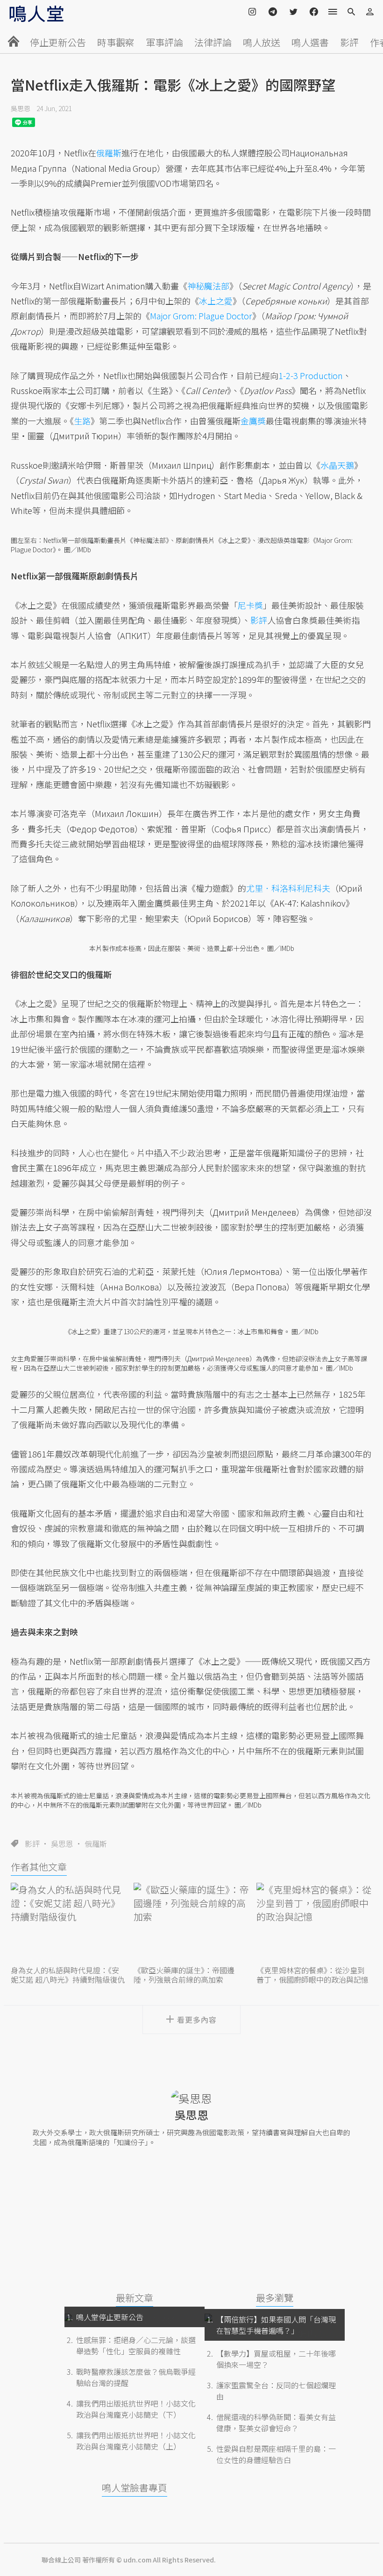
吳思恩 (21, 108)
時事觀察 (116, 42)
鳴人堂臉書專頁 (135, 2488)
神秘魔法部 (208, 286)
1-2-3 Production (311, 375)
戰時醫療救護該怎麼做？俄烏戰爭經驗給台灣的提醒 (136, 2377)
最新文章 (135, 2298)
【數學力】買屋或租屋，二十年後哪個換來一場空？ (276, 2359)
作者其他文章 (39, 1867)
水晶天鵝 (337, 465)
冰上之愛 (216, 301)
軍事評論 (164, 42)
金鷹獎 (253, 421)
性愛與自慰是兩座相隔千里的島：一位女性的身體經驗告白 (276, 2454)
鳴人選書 (310, 42)
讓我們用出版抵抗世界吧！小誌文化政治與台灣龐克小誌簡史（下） (136, 2409)
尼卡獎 (250, 605)
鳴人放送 (262, 42)
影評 (349, 42)
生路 (82, 421)
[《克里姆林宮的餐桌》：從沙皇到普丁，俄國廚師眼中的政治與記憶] (314, 1923)
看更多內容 (197, 2020)
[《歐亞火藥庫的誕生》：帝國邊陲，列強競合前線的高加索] (191, 1923)
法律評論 (213, 42)
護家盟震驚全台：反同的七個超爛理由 (276, 2391)
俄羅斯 (96, 1844)
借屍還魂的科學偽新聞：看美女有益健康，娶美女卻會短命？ (276, 2422)
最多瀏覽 (275, 2298)
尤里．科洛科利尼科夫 (288, 888)
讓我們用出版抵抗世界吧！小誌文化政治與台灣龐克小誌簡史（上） (136, 2441)
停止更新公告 (58, 42)
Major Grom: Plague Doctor (201, 316)
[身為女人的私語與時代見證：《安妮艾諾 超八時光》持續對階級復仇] (69, 1923)
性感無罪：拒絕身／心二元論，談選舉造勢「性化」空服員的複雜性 (136, 2345)
